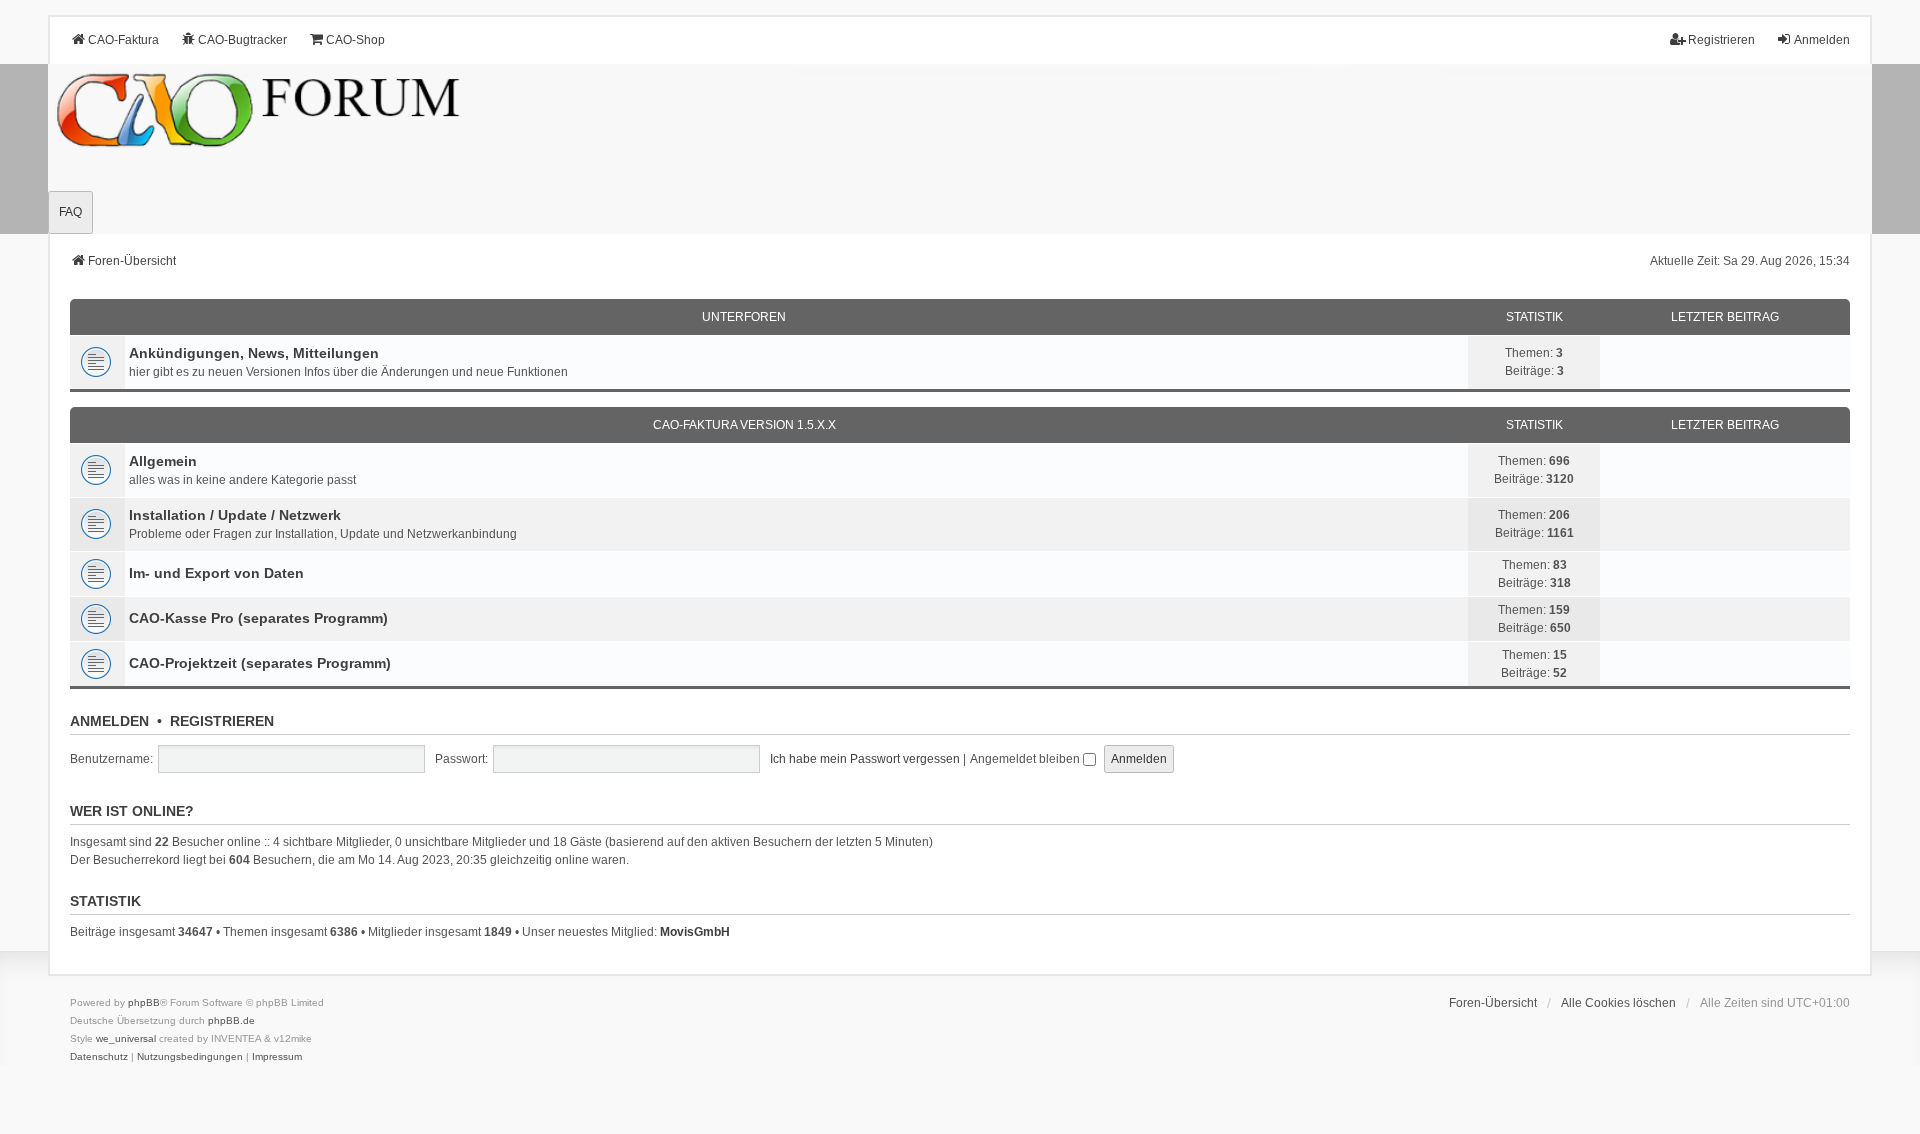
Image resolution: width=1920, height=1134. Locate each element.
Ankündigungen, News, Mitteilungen (254, 353)
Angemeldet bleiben (1026, 759)
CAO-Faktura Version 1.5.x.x (744, 425)
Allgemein (163, 461)
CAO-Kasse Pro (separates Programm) (258, 618)
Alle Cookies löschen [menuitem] (1618, 1003)
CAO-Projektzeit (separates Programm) (260, 663)
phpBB (144, 1002)
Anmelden (109, 721)
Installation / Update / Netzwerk (235, 515)
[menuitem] (99, 1057)
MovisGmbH (695, 932)
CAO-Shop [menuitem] (355, 40)
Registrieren (222, 721)
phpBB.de (231, 1020)
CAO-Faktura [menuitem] (123, 40)
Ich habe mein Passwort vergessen (865, 759)
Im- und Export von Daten (216, 573)
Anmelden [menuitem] (1822, 40)
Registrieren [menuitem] (1721, 40)
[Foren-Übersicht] (960, 149)
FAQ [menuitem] (70, 212)
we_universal (126, 1038)
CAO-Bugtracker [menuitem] (242, 40)
